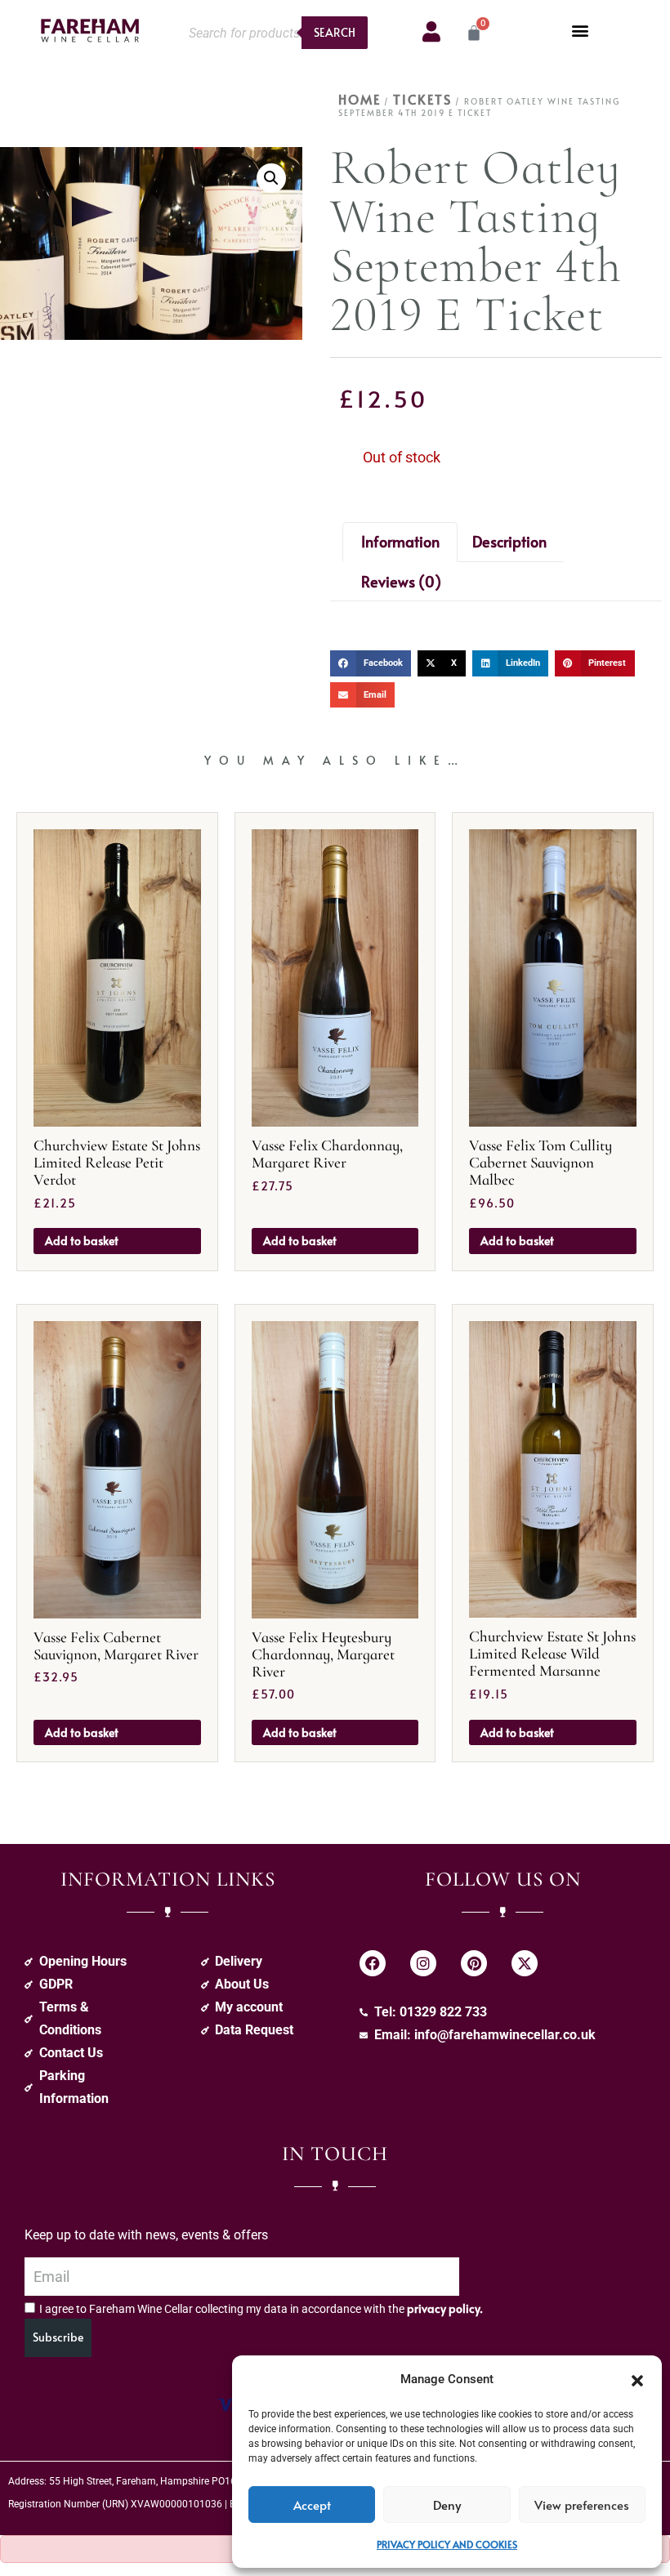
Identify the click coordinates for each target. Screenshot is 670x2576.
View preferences (582, 2505)
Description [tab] (509, 541)
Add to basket (82, 1241)
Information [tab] (400, 541)
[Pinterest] (474, 1963)
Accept (312, 2505)
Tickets (422, 99)
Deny (447, 2505)
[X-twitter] (525, 1963)
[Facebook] (373, 1963)
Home (360, 99)
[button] (637, 2379)
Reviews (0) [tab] (401, 581)
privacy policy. (445, 2308)
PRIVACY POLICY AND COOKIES (447, 2544)
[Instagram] (423, 1963)
